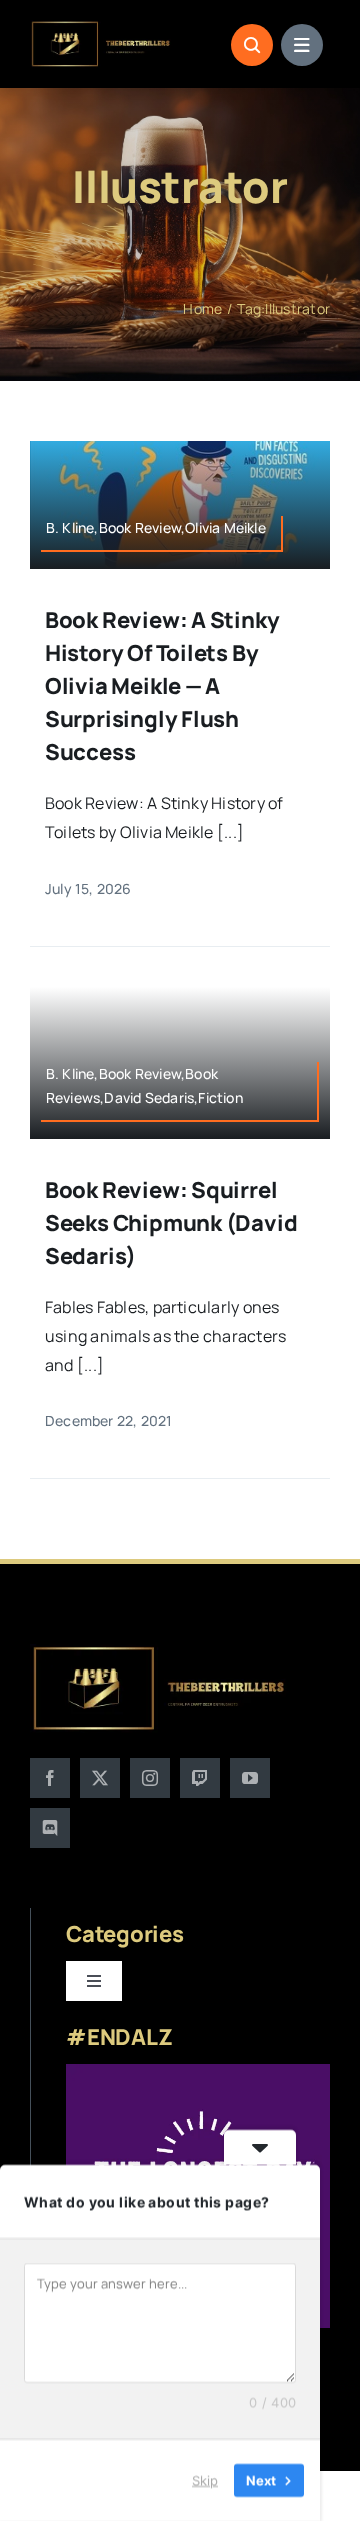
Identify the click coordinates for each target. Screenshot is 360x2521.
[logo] (101, 28)
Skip (205, 2480)
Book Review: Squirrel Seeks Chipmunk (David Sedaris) (171, 1223)
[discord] (50, 1828)
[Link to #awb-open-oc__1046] (252, 45)
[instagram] (150, 1778)
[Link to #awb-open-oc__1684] (302, 45)
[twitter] (100, 1778)
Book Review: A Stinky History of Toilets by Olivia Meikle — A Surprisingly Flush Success (162, 686)
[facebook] (50, 1778)
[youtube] (250, 1778)
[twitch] (200, 1778)
